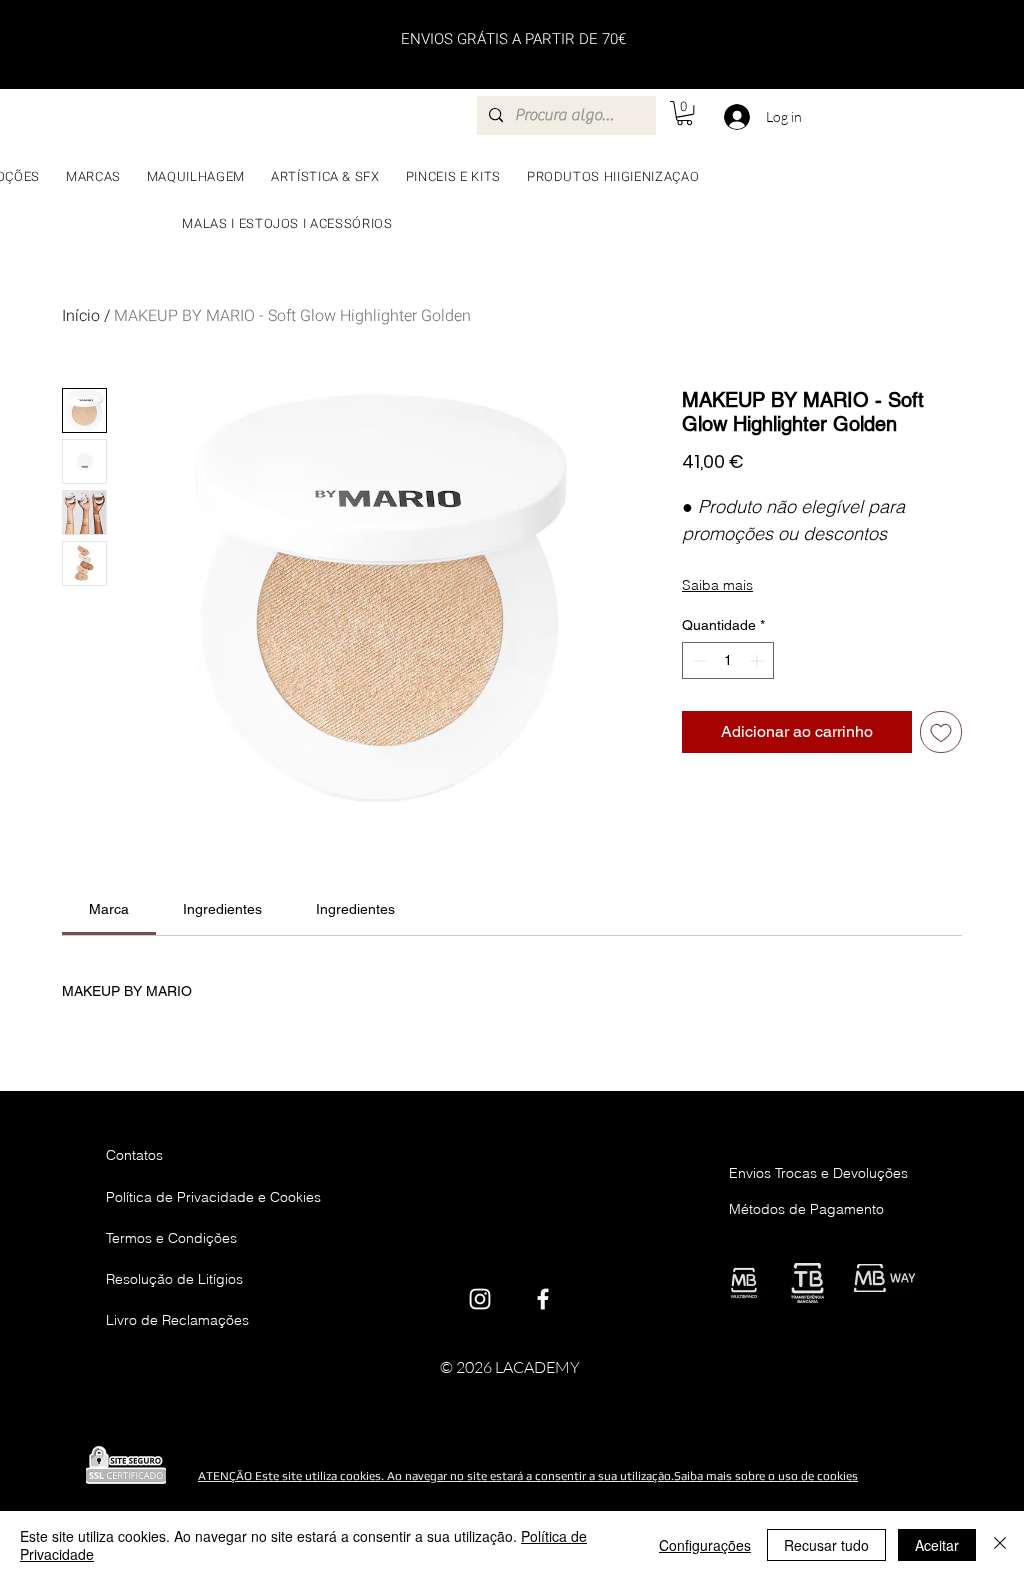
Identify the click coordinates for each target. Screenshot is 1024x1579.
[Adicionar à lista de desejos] (941, 732)
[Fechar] (1000, 1545)
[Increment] (758, 660)
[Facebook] (543, 1299)
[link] (109, 909)
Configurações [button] (705, 1545)
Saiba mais (717, 585)
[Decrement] (697, 660)
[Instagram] (480, 1299)
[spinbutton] (728, 660)
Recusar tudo (826, 1545)
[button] (684, 113)
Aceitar (937, 1545)
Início (81, 316)
